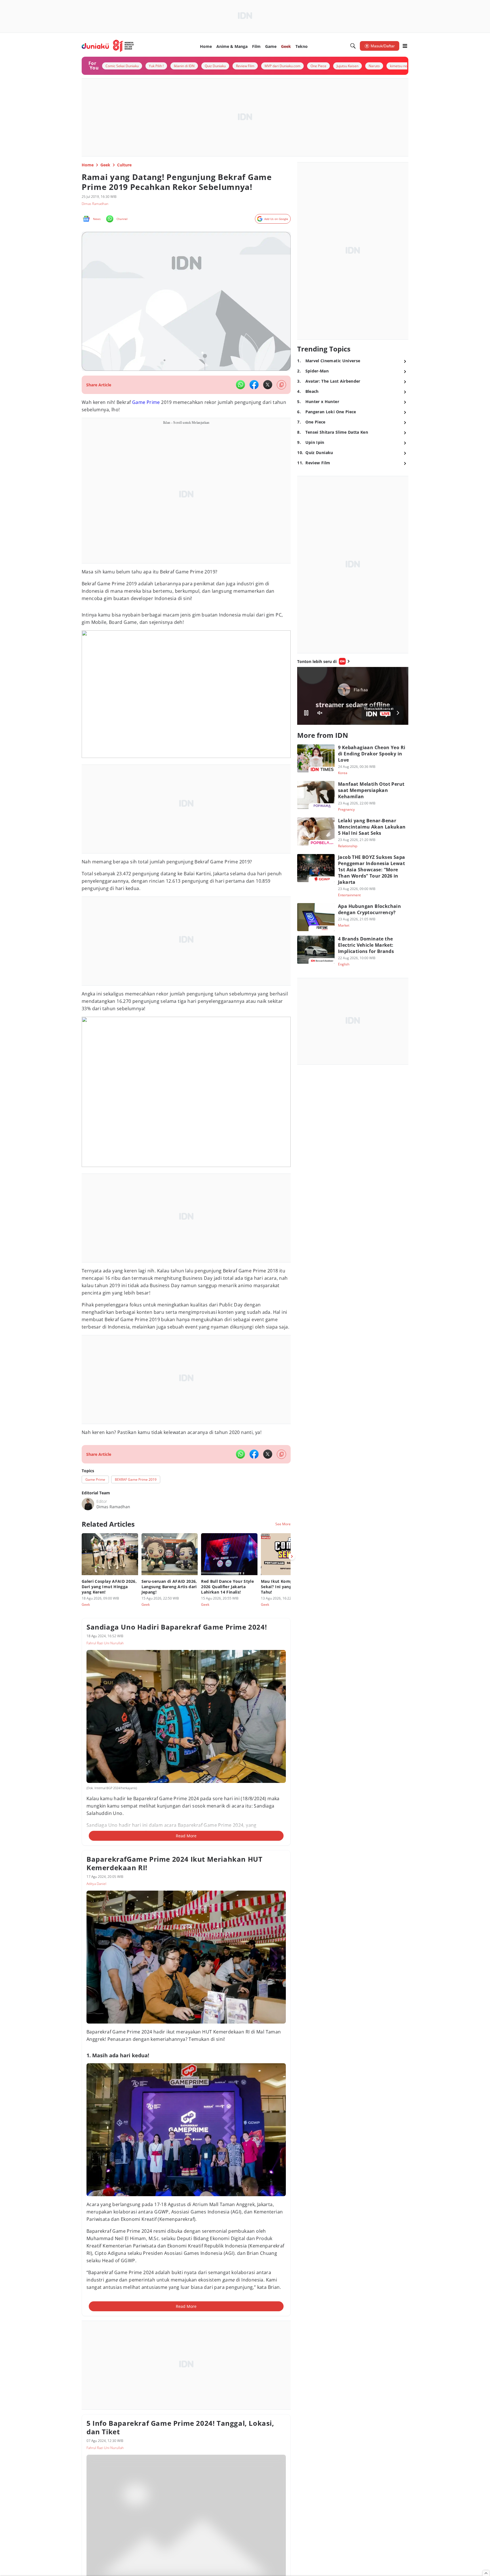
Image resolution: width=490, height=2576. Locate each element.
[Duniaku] (108, 46)
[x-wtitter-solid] (268, 385)
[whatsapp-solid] (240, 385)
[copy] (281, 385)
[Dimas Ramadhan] (88, 1504)
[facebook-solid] (254, 385)
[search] (353, 46)
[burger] (405, 46)
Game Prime (146, 402)
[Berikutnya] (292, 1556)
